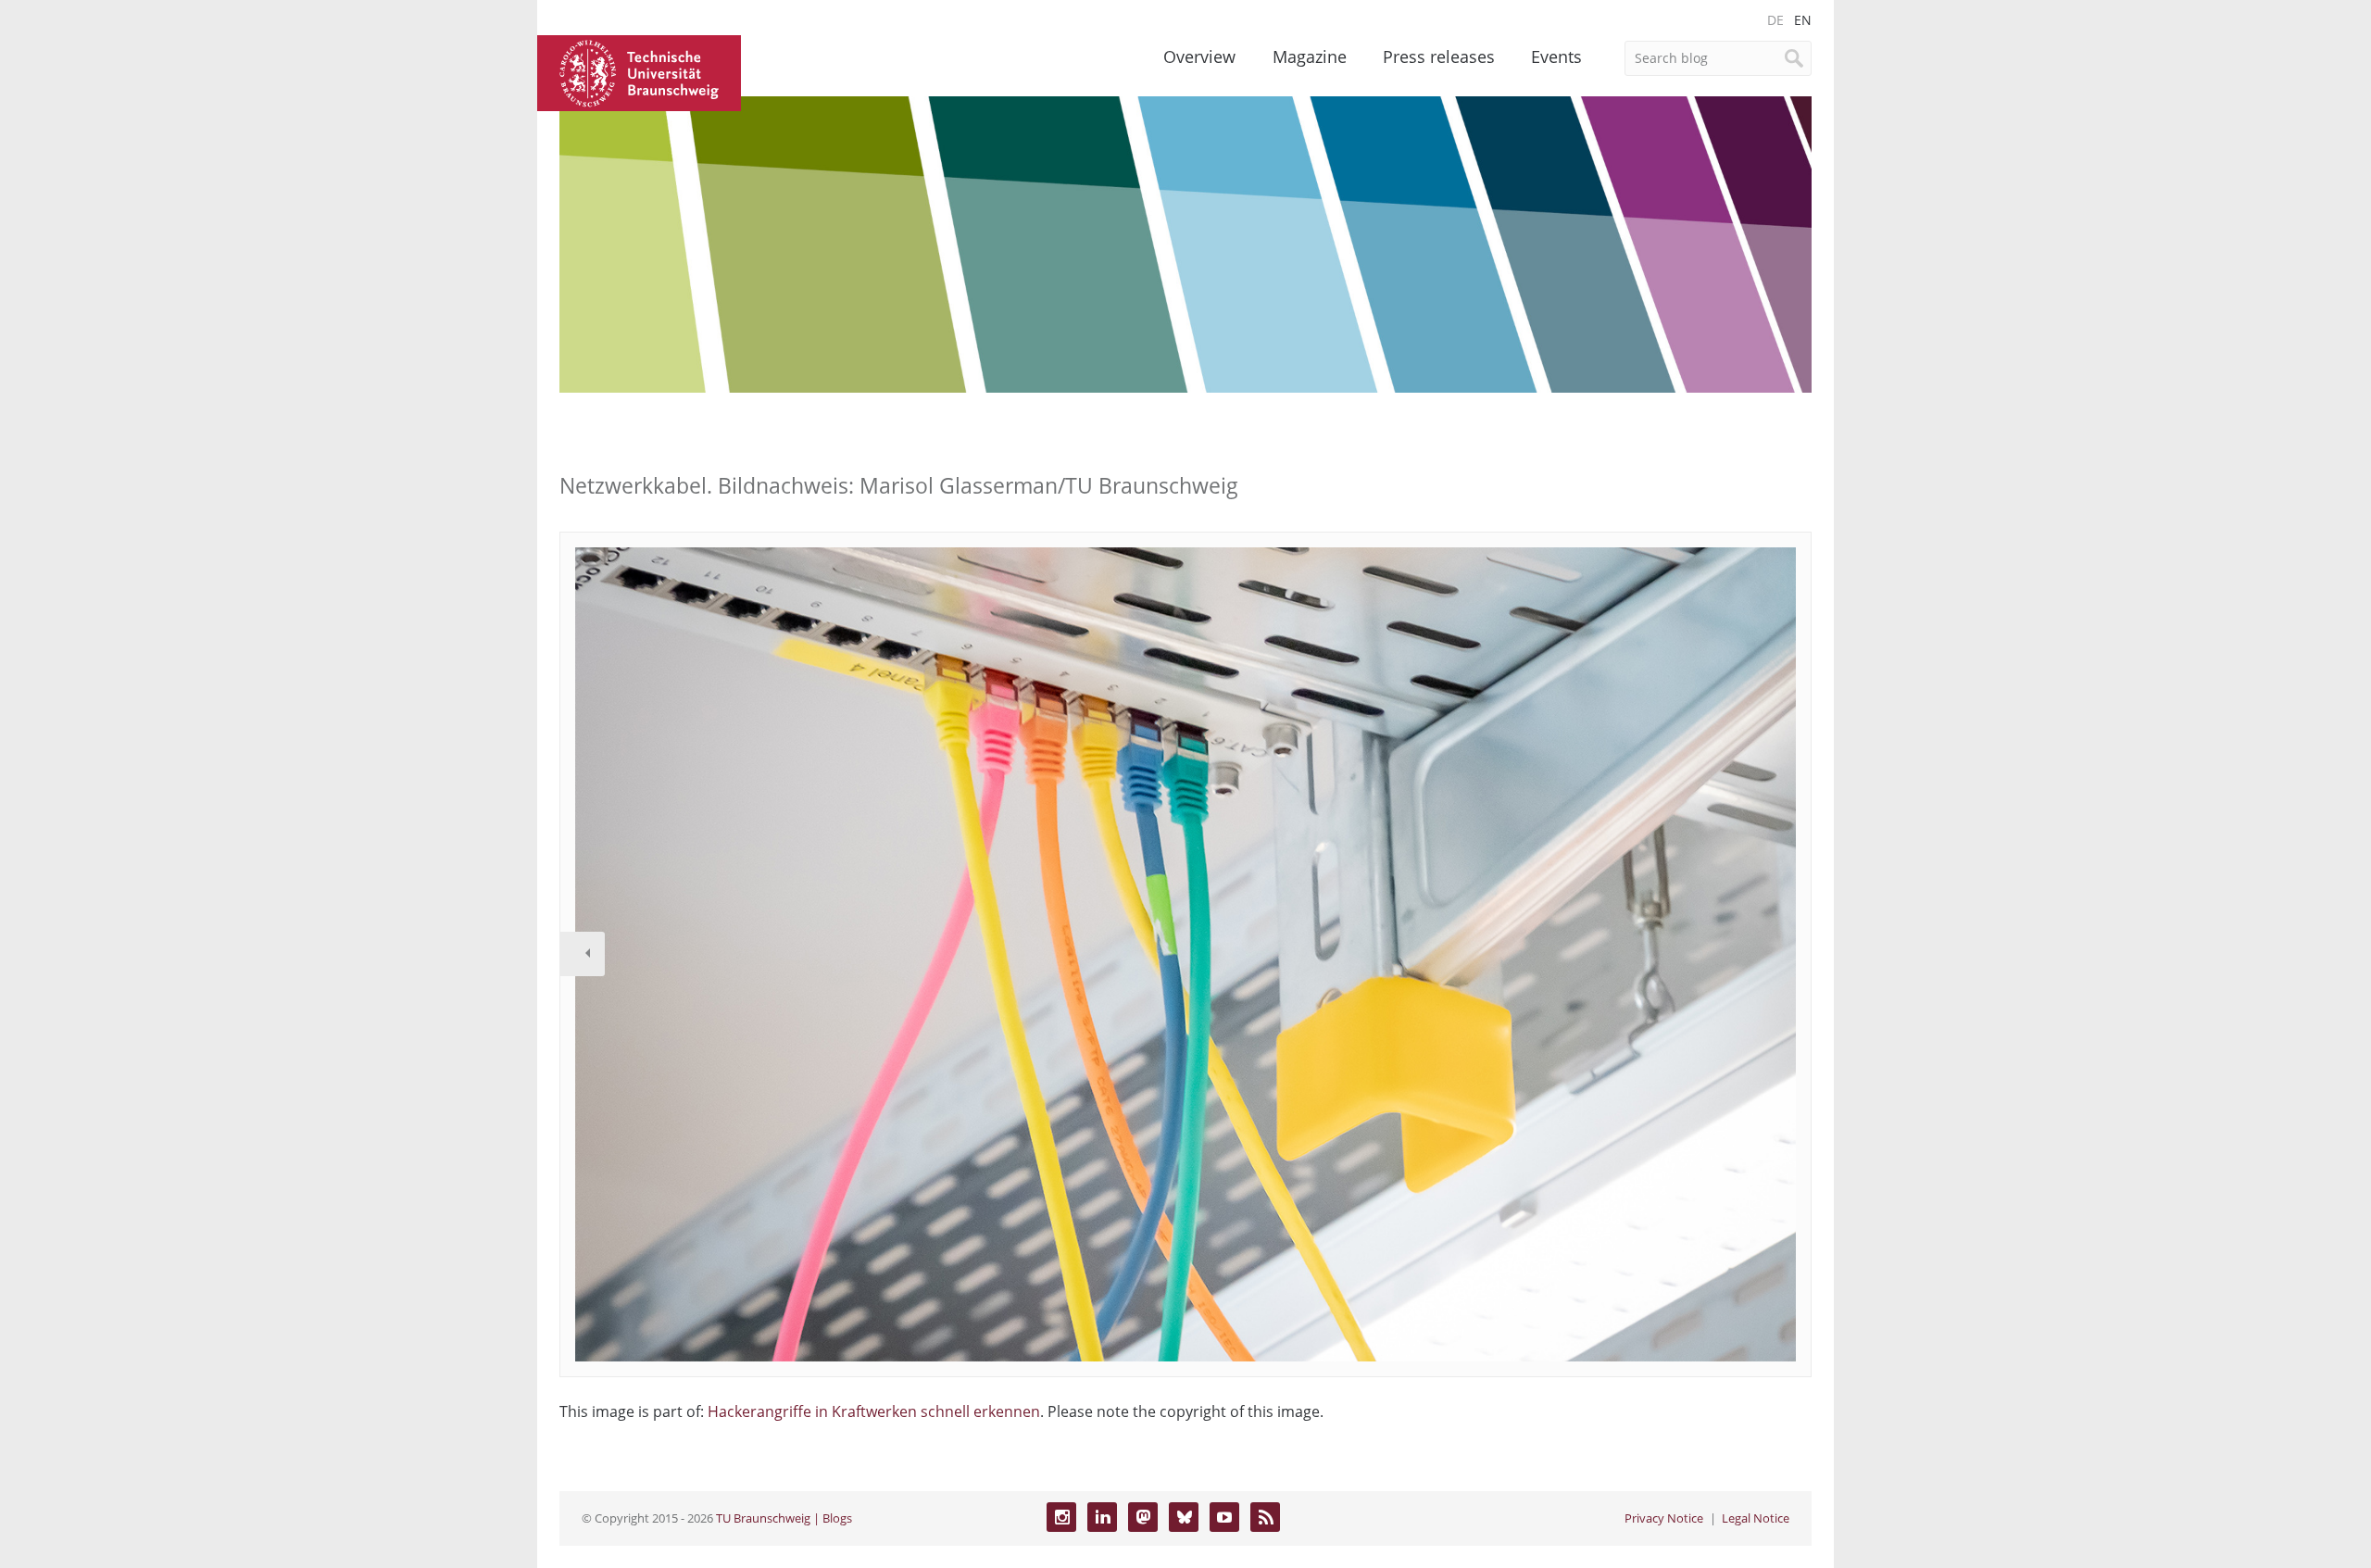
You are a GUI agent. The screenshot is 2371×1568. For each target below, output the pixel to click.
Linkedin (1102, 1517)
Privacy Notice (1664, 1518)
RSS (1265, 1517)
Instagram (1061, 1517)
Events (1556, 56)
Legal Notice (1756, 1518)
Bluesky (1184, 1517)
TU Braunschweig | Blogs (784, 1518)
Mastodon (1143, 1517)
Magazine (1310, 56)
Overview (1199, 56)
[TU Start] (639, 71)
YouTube (1224, 1517)
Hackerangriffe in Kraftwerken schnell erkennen (874, 1411)
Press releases (1439, 56)
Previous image (583, 954)
